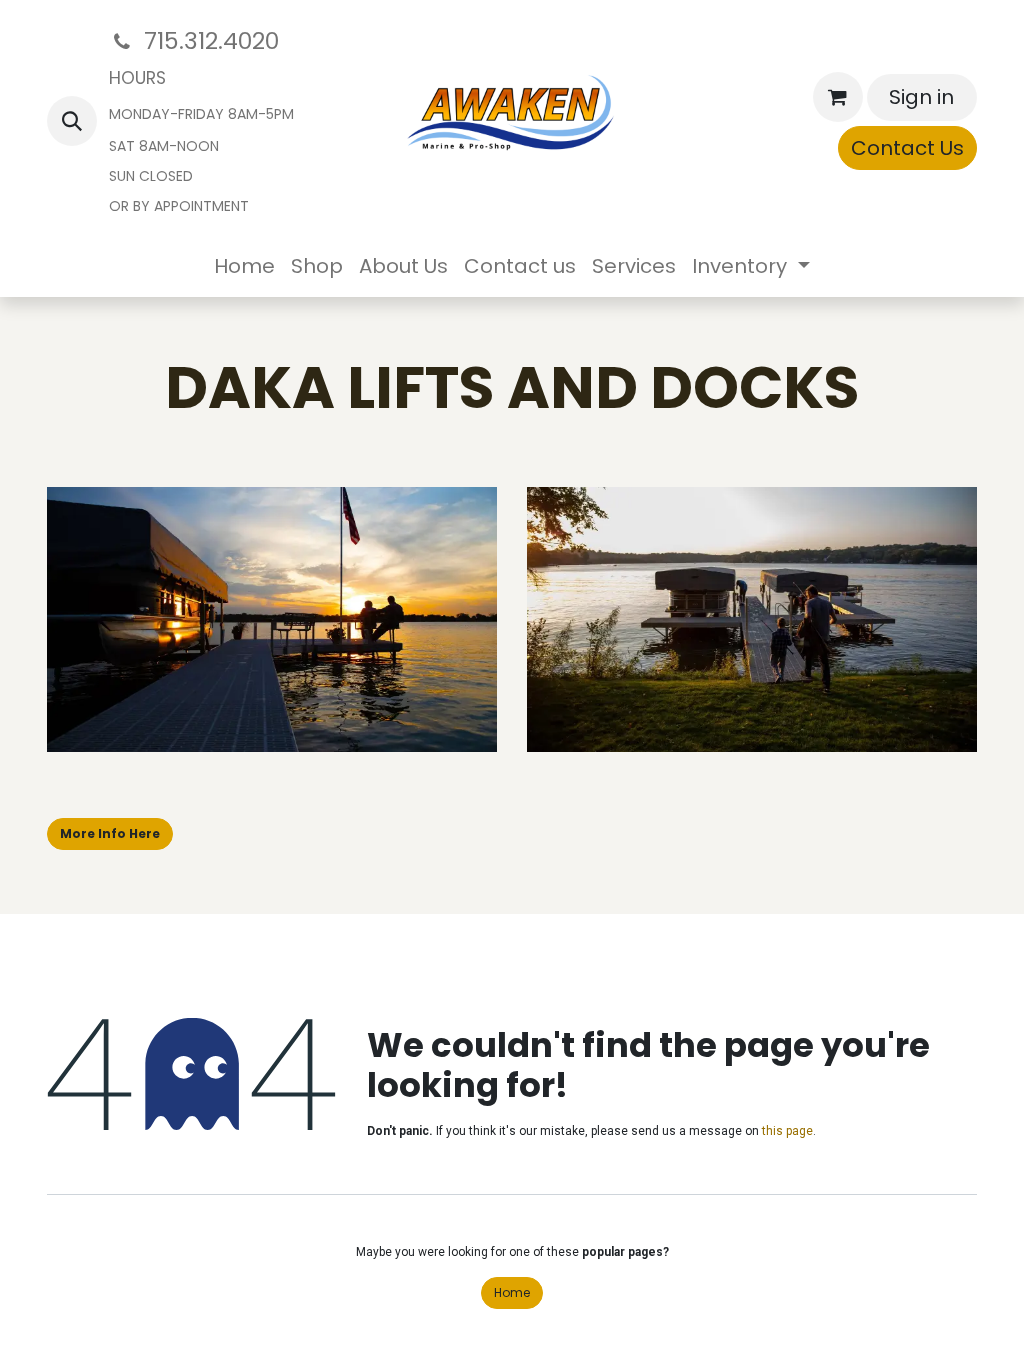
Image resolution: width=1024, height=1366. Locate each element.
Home (512, 1292)
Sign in (921, 97)
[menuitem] (244, 266)
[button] (72, 121)
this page (787, 1131)
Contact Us (907, 148)
